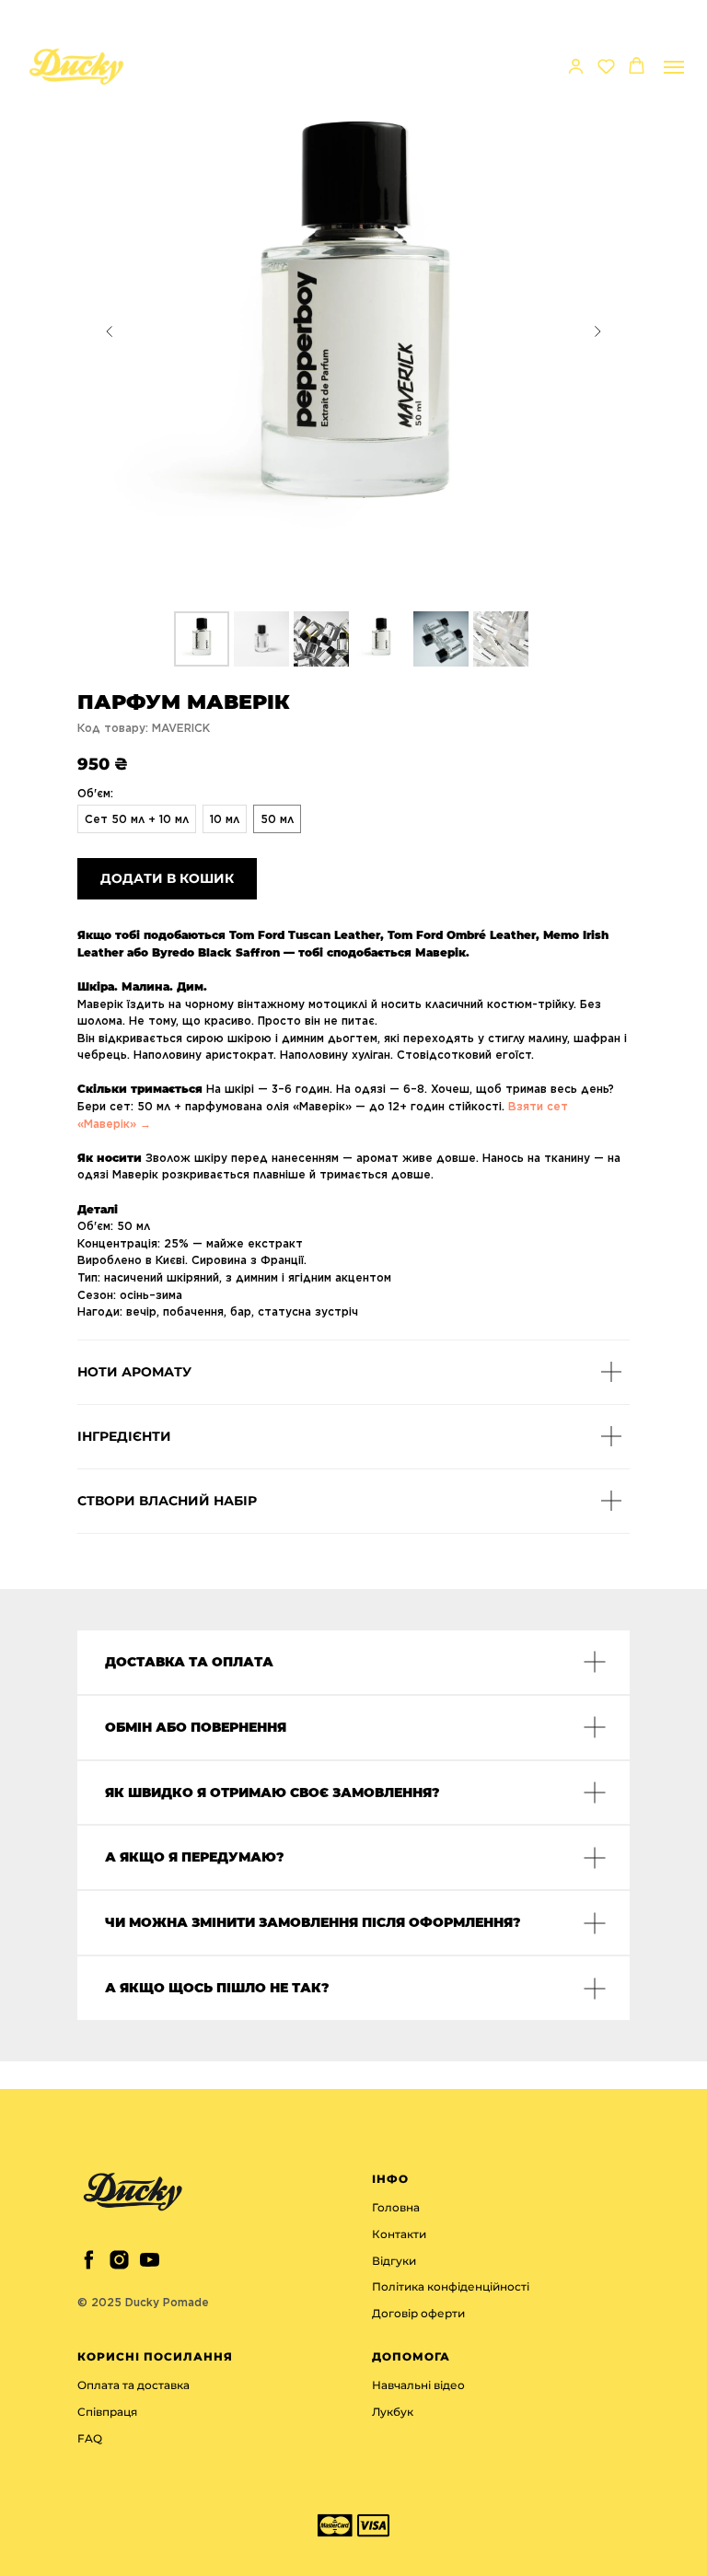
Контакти (399, 2234)
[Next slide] (597, 331)
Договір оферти (418, 2313)
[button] (576, 66)
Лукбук (393, 2412)
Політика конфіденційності (451, 2286)
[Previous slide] (110, 331)
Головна (396, 2207)
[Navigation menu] (674, 67)
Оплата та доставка (133, 2385)
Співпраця (107, 2412)
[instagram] (119, 2260)
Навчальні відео (418, 2385)
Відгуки (394, 2261)
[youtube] (150, 2260)
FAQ (90, 2438)
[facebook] (89, 2260)
